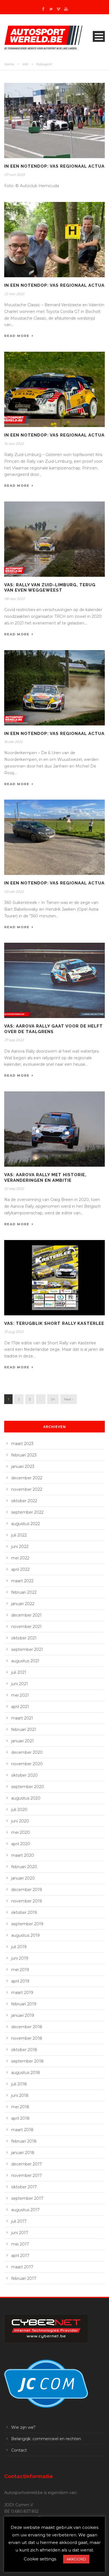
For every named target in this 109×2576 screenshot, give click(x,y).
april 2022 (20, 1569)
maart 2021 (22, 1718)
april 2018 (20, 2118)
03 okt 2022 (14, 892)
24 (53, 1399)
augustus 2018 (26, 2073)
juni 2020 (20, 1821)
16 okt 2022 (13, 742)
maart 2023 (22, 1444)
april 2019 (20, 1981)
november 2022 (27, 1489)
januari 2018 (23, 2153)
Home (9, 64)
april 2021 (20, 1707)
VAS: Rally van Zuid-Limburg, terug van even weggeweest (50, 588)
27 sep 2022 (14, 1040)
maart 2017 (22, 2267)
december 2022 (27, 1478)
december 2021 (26, 1615)
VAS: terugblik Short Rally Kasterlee (54, 1323)
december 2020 (27, 1752)
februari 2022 (24, 1592)
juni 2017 (20, 2233)
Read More (17, 336)
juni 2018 (20, 2095)
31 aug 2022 (14, 1332)
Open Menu (99, 36)
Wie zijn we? (23, 2427)
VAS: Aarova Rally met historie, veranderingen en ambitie (45, 1178)
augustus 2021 (25, 1661)
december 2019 (27, 1890)
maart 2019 (22, 1993)
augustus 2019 (25, 1935)
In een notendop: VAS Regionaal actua (54, 166)
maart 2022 (22, 1581)
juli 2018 (19, 2084)
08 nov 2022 (15, 599)
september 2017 (27, 2198)
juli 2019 (19, 1947)
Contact (19, 2450)
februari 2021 (24, 1730)
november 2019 (27, 1901)
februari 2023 (24, 1455)
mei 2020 (21, 1832)
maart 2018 (22, 2130)
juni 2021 (20, 1684)
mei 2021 (20, 1695)
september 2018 (27, 2061)
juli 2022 (19, 1535)
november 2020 (27, 1764)
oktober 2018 (24, 2050)
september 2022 (27, 1512)
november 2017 (27, 2175)
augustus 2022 (26, 1524)
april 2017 (20, 2256)
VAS (25, 64)
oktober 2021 (24, 1638)
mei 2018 (20, 2107)
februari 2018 (24, 2141)
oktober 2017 (24, 2187)
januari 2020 (23, 1878)
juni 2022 (20, 1547)
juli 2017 (19, 2221)
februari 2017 (24, 2278)
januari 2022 (23, 1604)
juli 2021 (19, 1672)
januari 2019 (23, 2015)
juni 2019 (20, 1958)
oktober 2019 (24, 1912)
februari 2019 (24, 2004)
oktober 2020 (24, 1775)
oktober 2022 (24, 1501)
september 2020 (28, 1787)
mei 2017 (20, 2244)
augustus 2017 (25, 2210)
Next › (69, 1399)
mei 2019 (20, 1970)
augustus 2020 (26, 1798)
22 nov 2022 (14, 294)
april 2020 (21, 1844)
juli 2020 (19, 1810)
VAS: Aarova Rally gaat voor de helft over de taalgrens (54, 1029)
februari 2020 (24, 1867)
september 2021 (27, 1649)
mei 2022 (20, 1558)
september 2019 (27, 1924)
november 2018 (27, 2038)
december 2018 (27, 2027)
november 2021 (26, 1627)
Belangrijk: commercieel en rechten (46, 2439)
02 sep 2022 (14, 1189)
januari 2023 (23, 1467)
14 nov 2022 (14, 444)
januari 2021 (22, 1741)
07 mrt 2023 (14, 175)
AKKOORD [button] (76, 2559)
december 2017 (27, 2164)
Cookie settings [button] (40, 2559)
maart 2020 (23, 1855)
